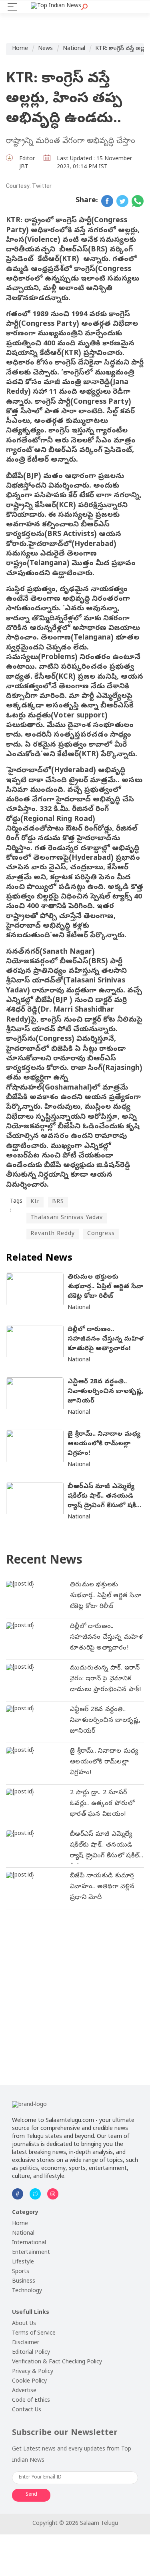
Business (24, 2282)
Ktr (35, 1202)
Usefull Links (31, 2313)
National (74, 49)
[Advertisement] (75, 1991)
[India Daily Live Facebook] (107, 201)
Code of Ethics (31, 2401)
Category (25, 2213)
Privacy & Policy (33, 2372)
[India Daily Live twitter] (122, 201)
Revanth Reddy (53, 1234)
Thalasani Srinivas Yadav (67, 1218)
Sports (21, 2272)
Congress (101, 1234)
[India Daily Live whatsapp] (138, 201)
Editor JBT (27, 163)
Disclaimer (26, 2343)
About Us (24, 2324)
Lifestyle (23, 2262)
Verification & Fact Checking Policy (57, 2362)
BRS (58, 1202)
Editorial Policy (31, 2353)
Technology (27, 2291)
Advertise (24, 2391)
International (29, 2243)
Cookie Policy (29, 2382)
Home (20, 49)
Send (31, 2495)
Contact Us (27, 2410)
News (45, 49)
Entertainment (31, 2253)
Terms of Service (34, 2334)
